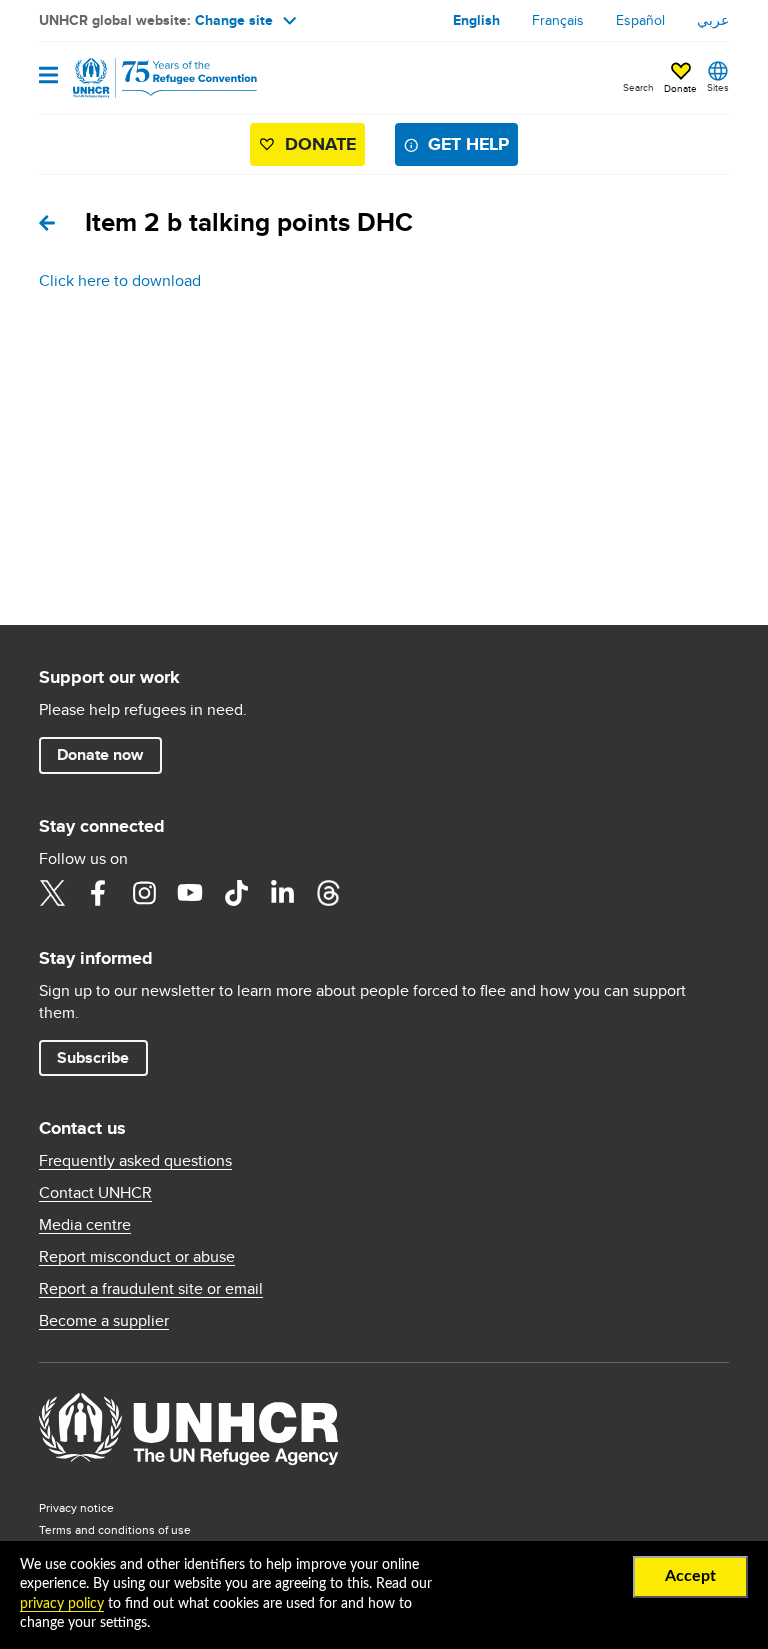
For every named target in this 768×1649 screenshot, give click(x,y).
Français (558, 20)
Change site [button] (234, 20)
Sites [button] (718, 87)
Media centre (85, 1225)
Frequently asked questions (135, 1161)
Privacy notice (76, 1507)
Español (640, 20)
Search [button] (638, 87)
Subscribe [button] (93, 1057)
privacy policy (62, 1604)
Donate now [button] (100, 754)
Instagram (144, 893)
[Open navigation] (48, 76)
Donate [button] (680, 88)
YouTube (190, 893)
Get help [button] (468, 144)
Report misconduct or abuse (137, 1257)
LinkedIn (282, 893)
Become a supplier (104, 1321)
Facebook (98, 893)
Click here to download (120, 280)
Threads (328, 893)
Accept (690, 1576)
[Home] (141, 78)
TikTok (236, 893)
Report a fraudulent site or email (151, 1289)
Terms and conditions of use (115, 1529)
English (476, 20)
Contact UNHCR (95, 1193)
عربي (713, 20)
